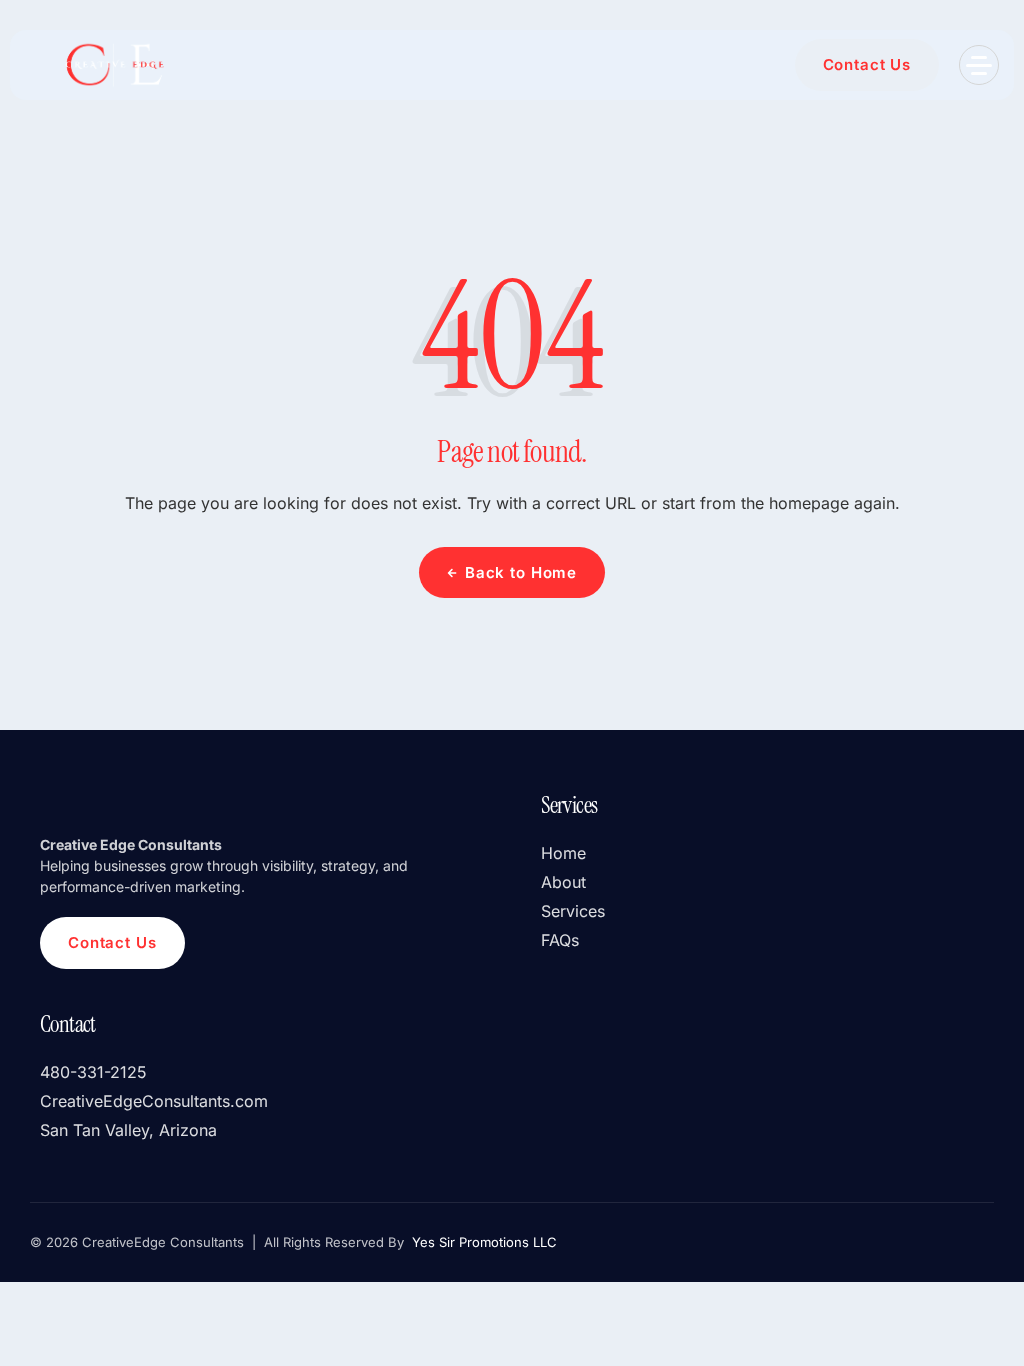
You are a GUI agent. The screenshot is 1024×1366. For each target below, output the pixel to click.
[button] (979, 65)
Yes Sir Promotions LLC (482, 1242)
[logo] (113, 65)
